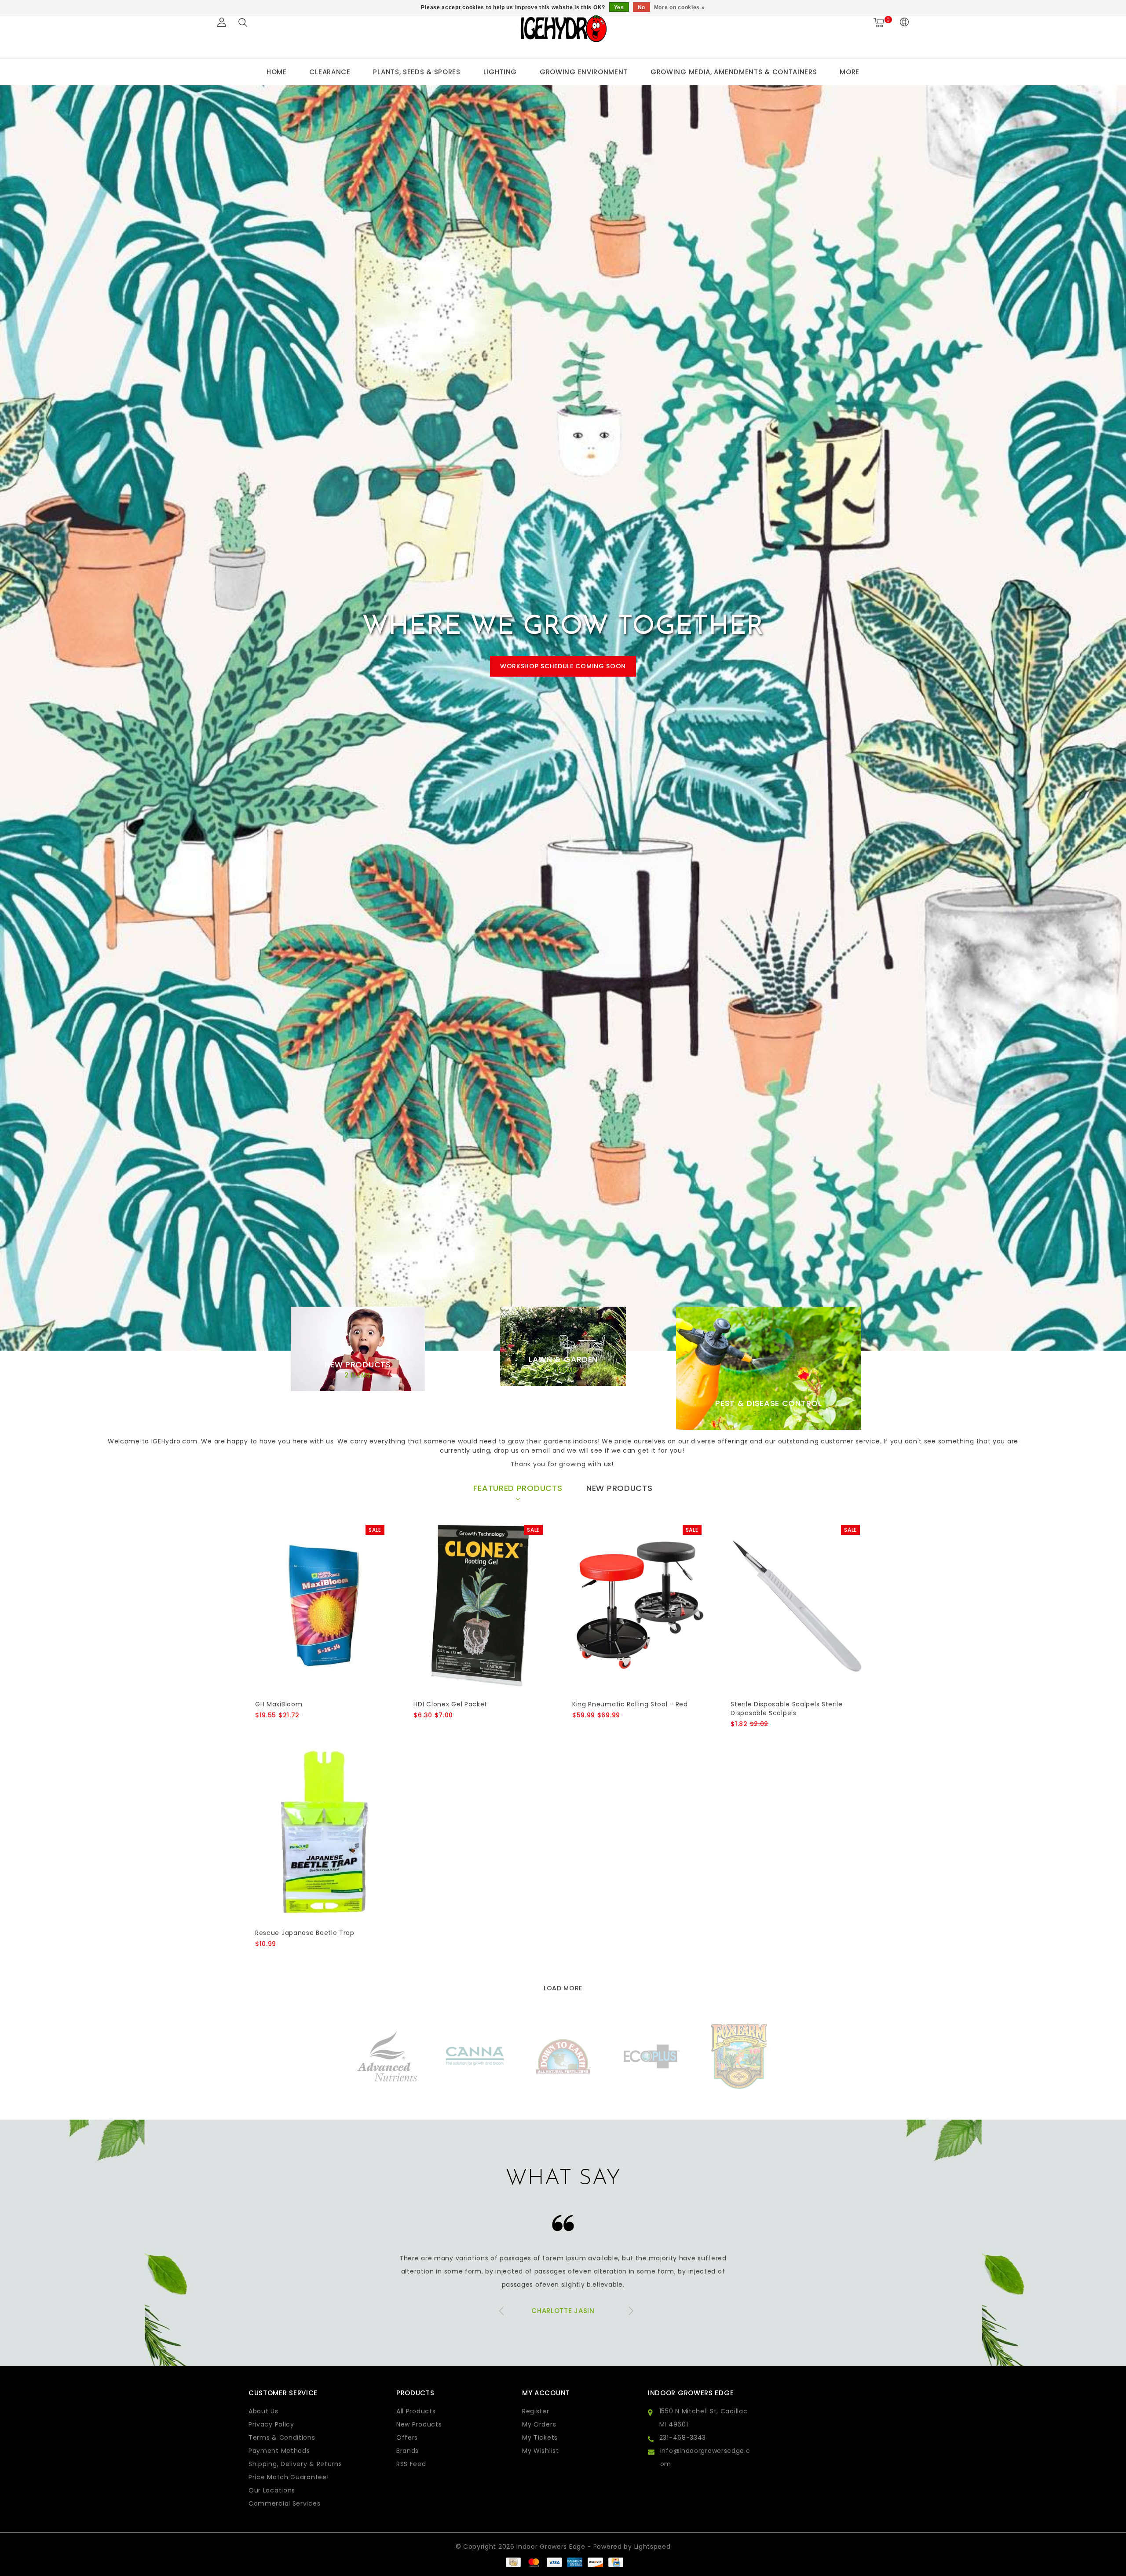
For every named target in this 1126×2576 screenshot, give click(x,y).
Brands (408, 2451)
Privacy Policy (271, 2424)
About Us (263, 2411)
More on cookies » (680, 7)
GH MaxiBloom (279, 1704)
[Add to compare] (304, 1730)
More (850, 72)
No (642, 7)
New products (419, 2424)
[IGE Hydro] (563, 28)
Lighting (500, 72)
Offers (407, 2438)
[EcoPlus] (563, 2056)
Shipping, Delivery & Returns (295, 2464)
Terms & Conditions (282, 2438)
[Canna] (387, 2056)
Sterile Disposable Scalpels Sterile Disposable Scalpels (787, 1709)
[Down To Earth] (475, 2056)
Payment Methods (279, 2451)
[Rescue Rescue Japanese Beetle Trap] (322, 1834)
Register (536, 2411)
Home (277, 72)
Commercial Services (284, 2503)
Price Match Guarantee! (289, 2477)
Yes (619, 7)
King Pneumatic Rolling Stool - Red (630, 1704)
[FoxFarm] (651, 2056)
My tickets (540, 2438)
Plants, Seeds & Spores (417, 72)
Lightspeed (653, 2547)
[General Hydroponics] (739, 2056)
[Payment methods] (513, 2562)
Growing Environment (584, 72)
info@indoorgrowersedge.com (705, 2457)
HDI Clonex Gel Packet (450, 1704)
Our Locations (272, 2490)
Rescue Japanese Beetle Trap (305, 1933)
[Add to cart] (261, 1730)
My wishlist (541, 2451)
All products (416, 2411)
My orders (539, 2424)
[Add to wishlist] (282, 1730)
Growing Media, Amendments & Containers (734, 72)
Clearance (330, 72)
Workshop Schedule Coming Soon (563, 666)
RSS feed (411, 2464)
